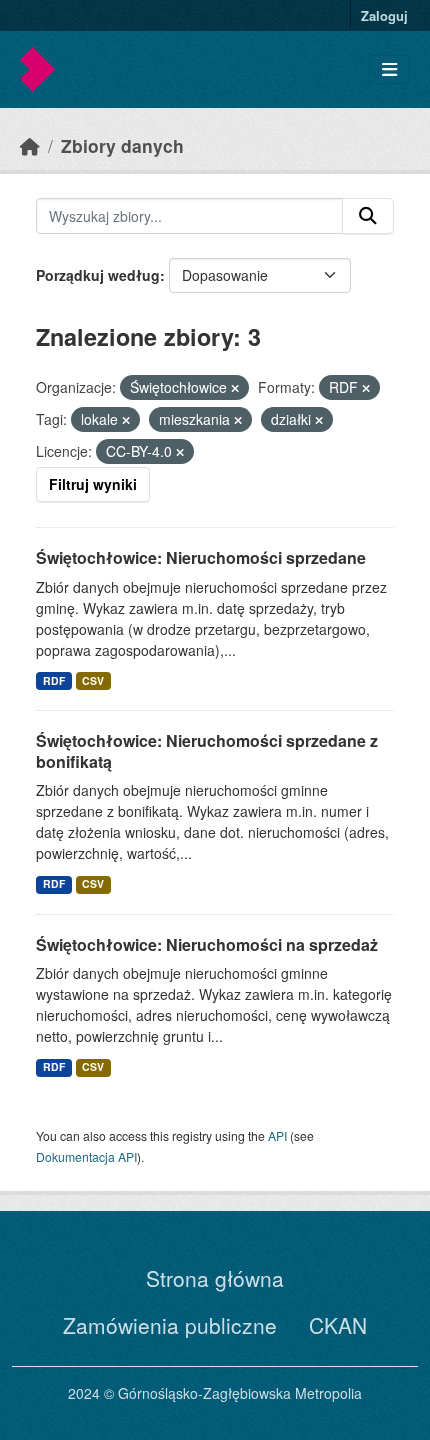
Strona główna (215, 1278)
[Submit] (368, 216)
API (277, 1135)
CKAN (338, 1325)
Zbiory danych (122, 145)
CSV (93, 680)
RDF (54, 680)
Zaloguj (384, 15)
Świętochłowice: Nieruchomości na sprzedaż (207, 944)
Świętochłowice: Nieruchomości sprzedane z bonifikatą (207, 751)
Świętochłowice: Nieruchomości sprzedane (201, 557)
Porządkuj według (98, 275)
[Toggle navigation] (389, 69)
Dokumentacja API (86, 1156)
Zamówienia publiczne (170, 1325)
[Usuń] (235, 388)
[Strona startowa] (30, 145)
